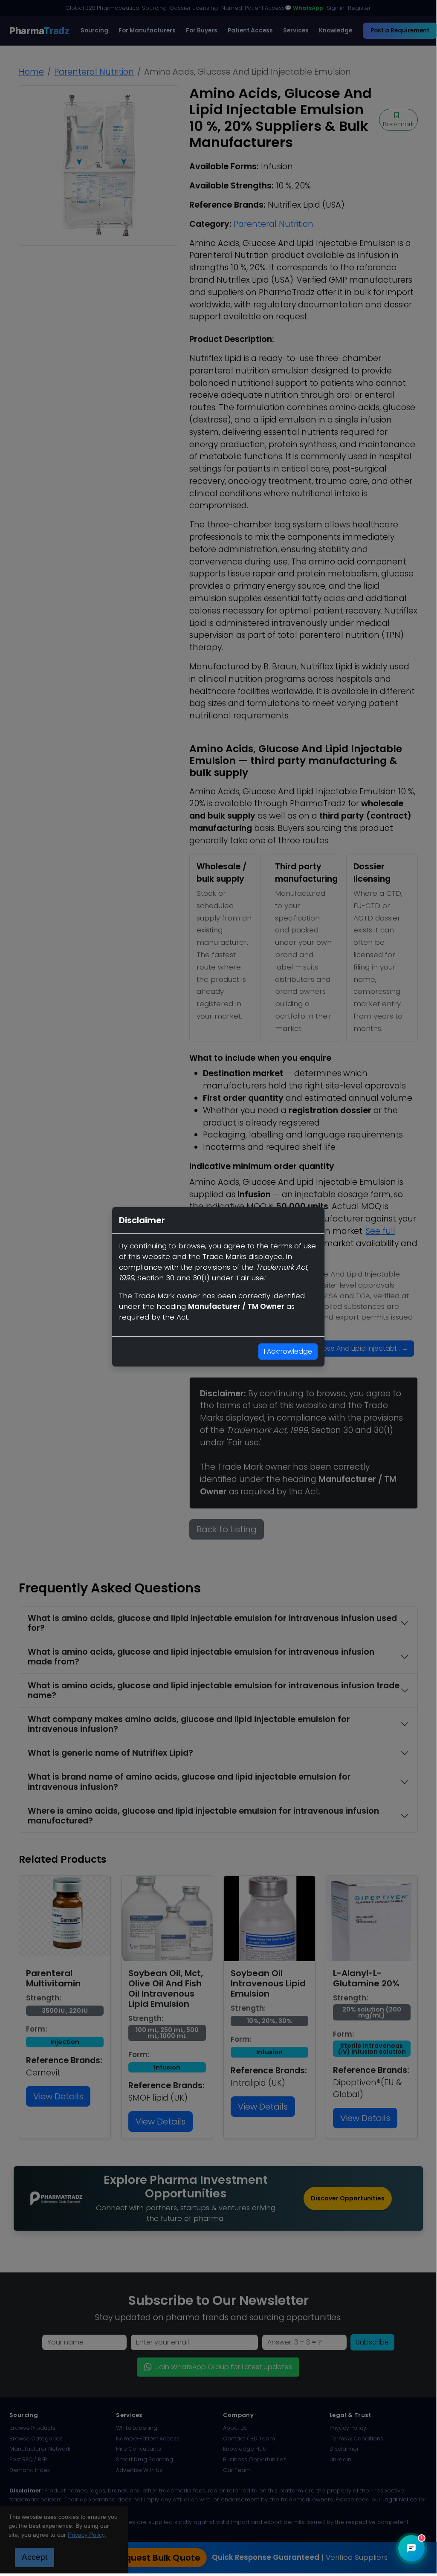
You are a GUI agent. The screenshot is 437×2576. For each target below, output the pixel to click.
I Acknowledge (288, 1351)
